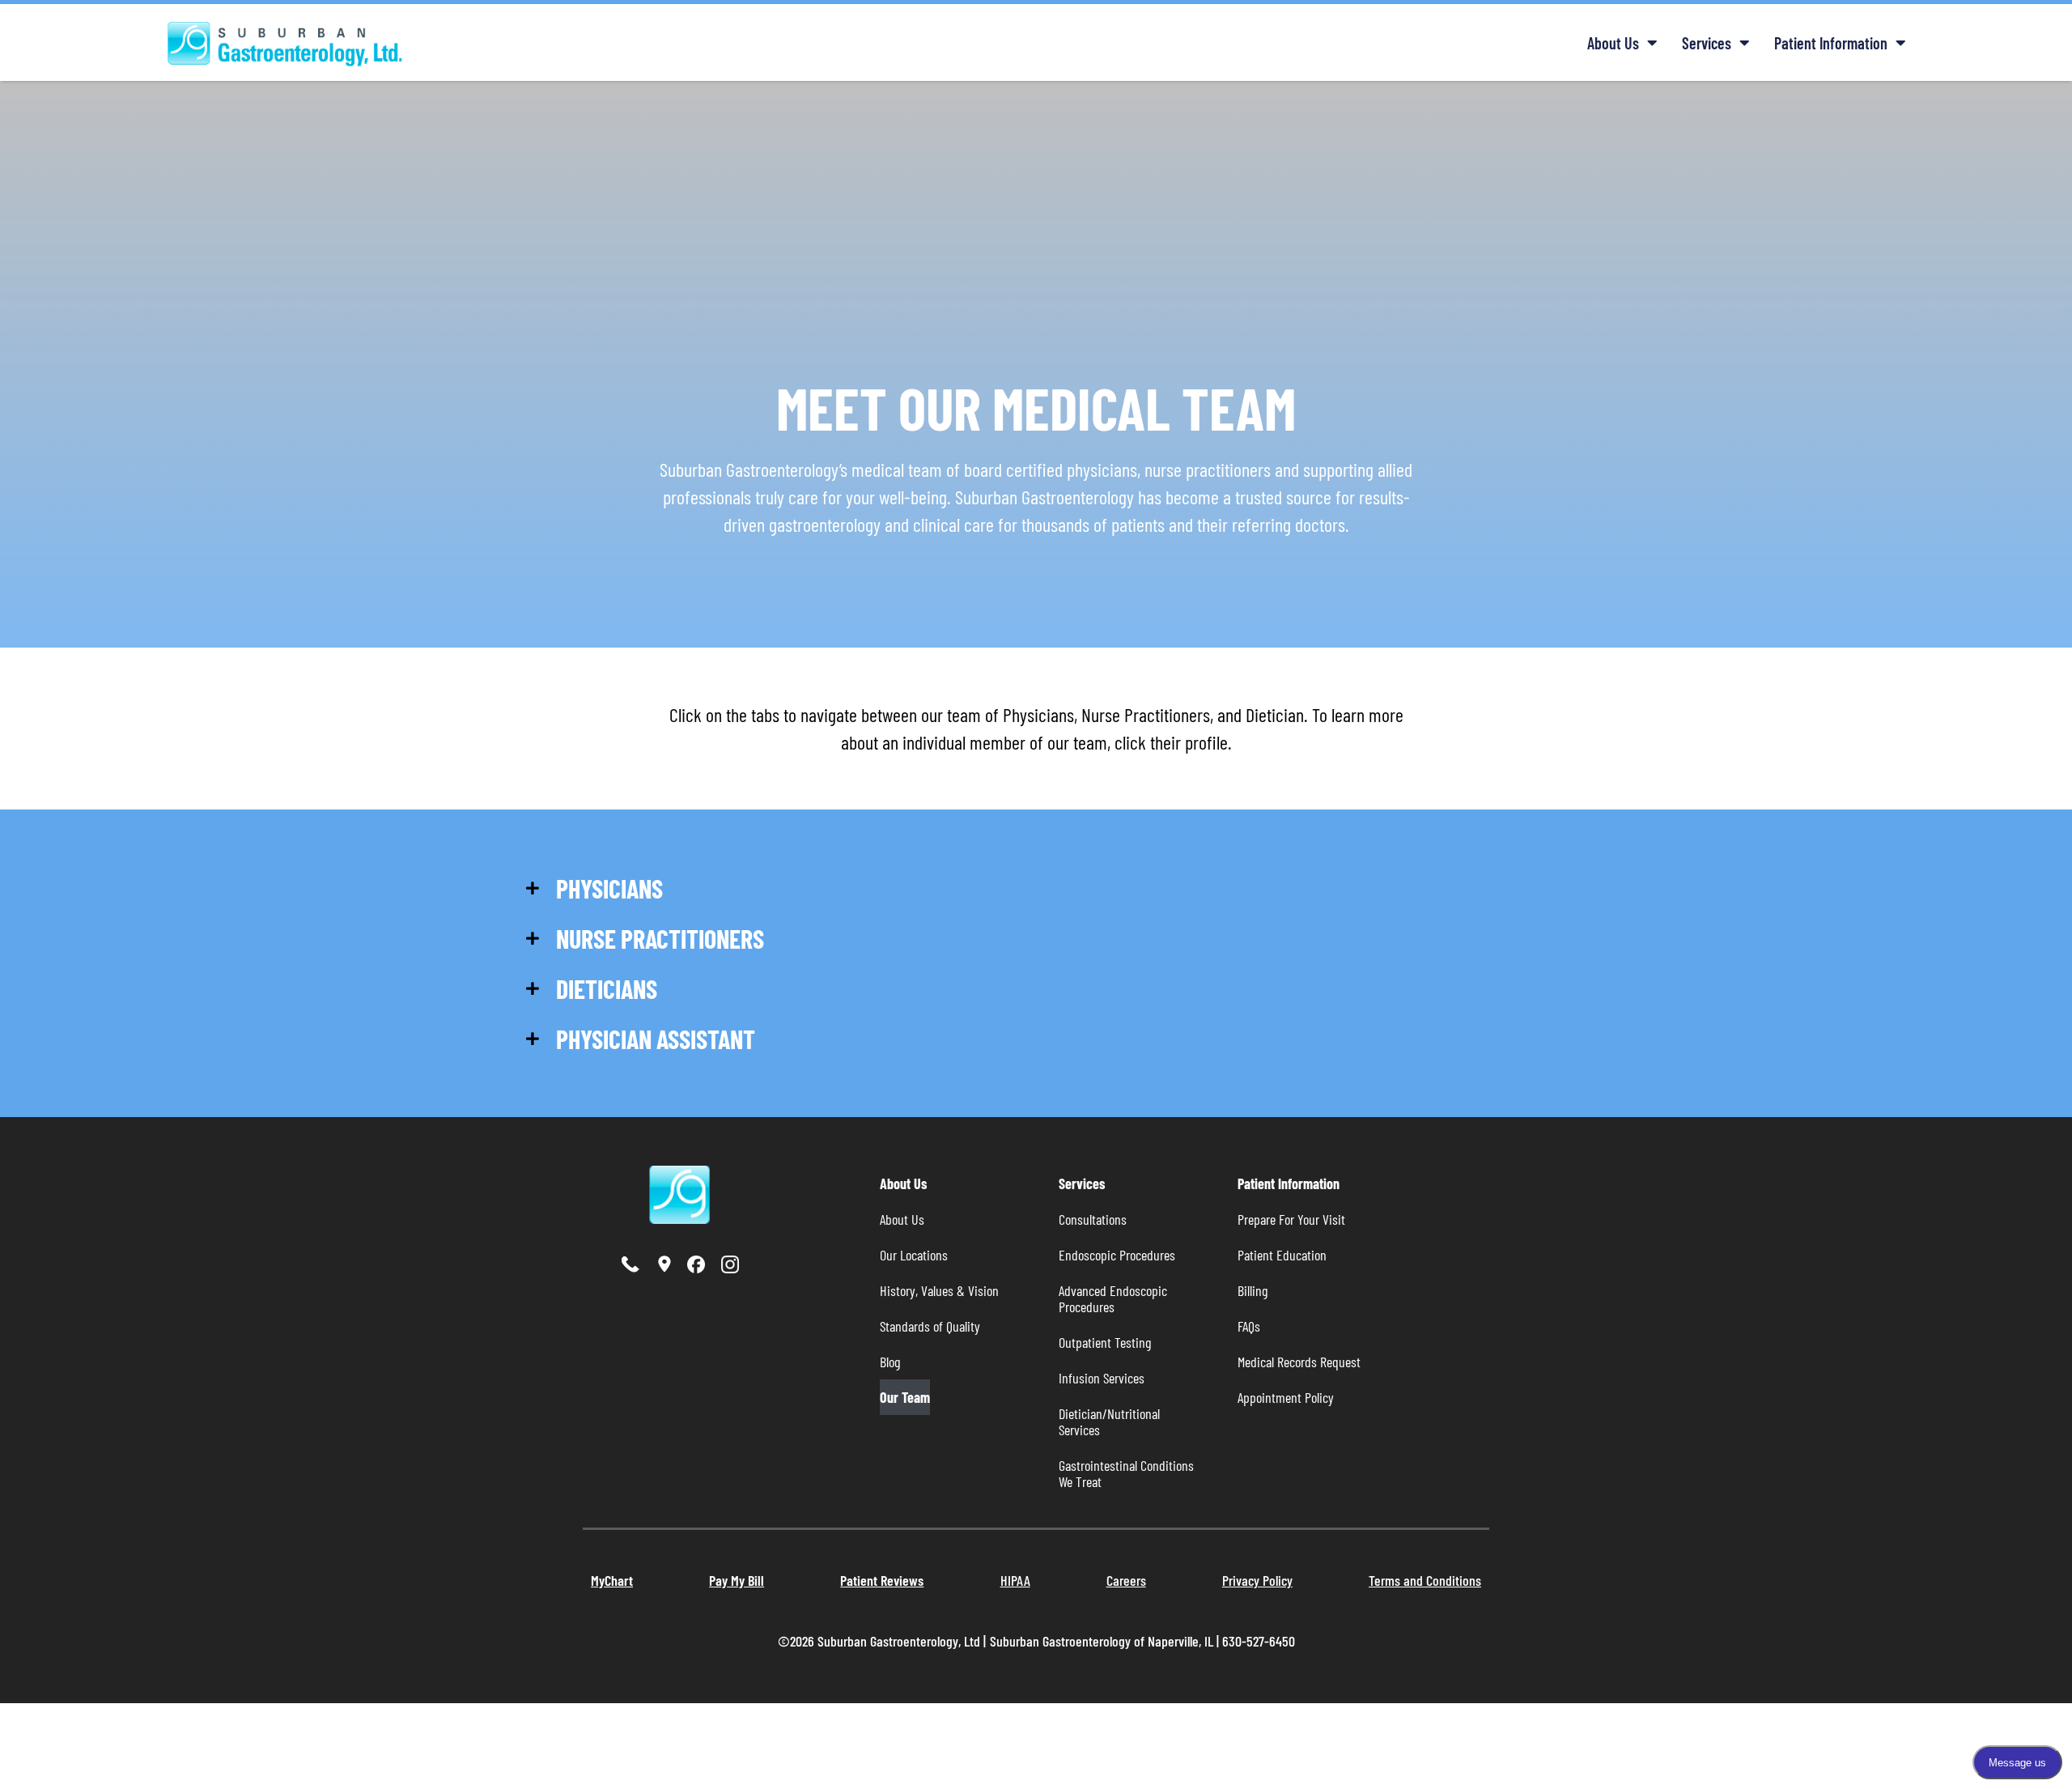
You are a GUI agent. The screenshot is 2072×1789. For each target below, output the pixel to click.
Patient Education (1282, 1255)
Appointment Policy (1286, 1397)
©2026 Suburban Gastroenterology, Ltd (881, 1641)
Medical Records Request (1299, 1362)
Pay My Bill (737, 1580)
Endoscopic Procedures (1117, 1255)
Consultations (1093, 1219)
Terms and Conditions (1425, 1580)
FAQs (1249, 1326)
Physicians (609, 888)
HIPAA (1015, 1580)
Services (1707, 43)
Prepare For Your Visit (1291, 1219)
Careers (1126, 1580)
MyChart (612, 1580)
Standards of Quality (930, 1326)
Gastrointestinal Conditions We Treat (1128, 1473)
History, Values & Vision (939, 1290)
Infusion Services (1102, 1378)
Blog (890, 1362)
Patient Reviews (882, 1580)
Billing (1253, 1290)
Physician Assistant (656, 1039)
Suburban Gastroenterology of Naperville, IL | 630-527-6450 (1142, 1641)
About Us (1613, 43)
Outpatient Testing (1105, 1342)
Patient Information (1831, 43)
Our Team (905, 1397)
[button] (647, 888)
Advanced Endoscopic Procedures (1115, 1298)
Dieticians (607, 988)
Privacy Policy (1257, 1580)
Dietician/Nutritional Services (1111, 1421)
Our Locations (914, 1255)
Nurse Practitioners (660, 938)
